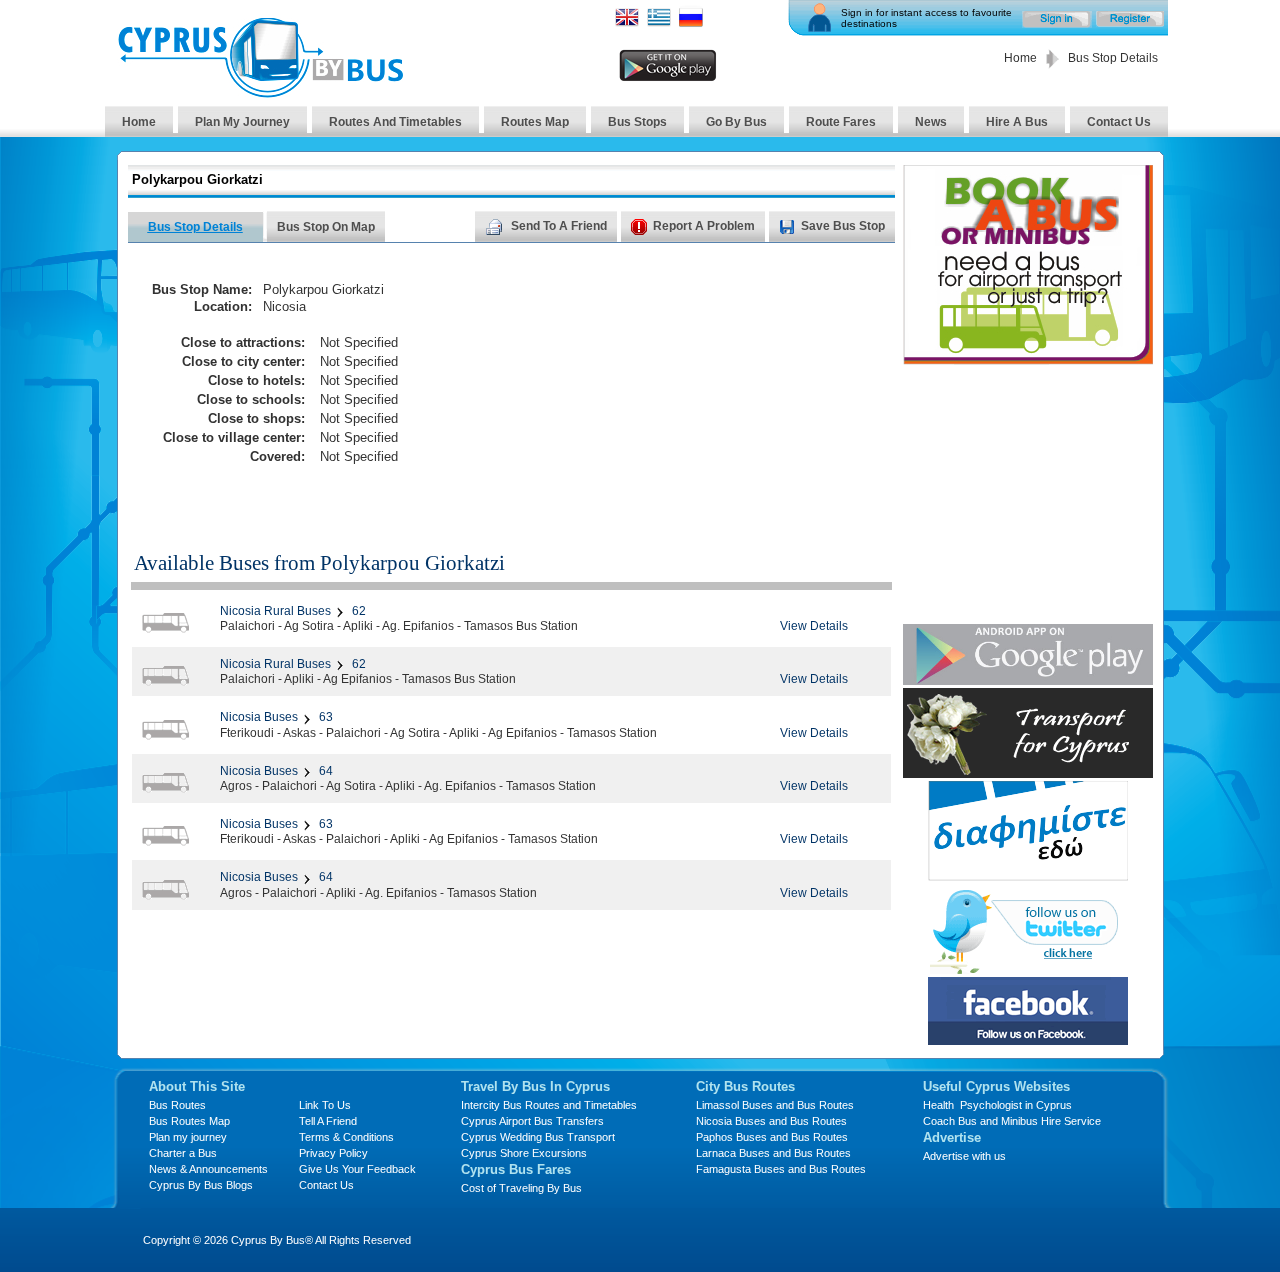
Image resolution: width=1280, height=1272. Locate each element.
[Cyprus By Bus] (260, 92)
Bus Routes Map (189, 1121)
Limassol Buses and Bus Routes (775, 1105)
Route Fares (841, 122)
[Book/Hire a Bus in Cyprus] (1028, 359)
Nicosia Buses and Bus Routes (771, 1121)
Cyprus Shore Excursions (524, 1153)
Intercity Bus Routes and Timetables (549, 1105)
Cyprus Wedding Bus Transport (538, 1137)
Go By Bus (736, 122)
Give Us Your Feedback (357, 1169)
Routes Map (535, 122)
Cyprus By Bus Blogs (201, 1185)
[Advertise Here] (1028, 875)
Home (1020, 58)
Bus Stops (637, 122)
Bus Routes (177, 1105)
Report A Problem (701, 226)
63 (324, 717)
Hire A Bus (1017, 122)
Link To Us (325, 1105)
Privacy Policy (333, 1153)
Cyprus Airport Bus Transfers (532, 1121)
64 (324, 771)
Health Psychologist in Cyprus (997, 1105)
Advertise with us (964, 1156)
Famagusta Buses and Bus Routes (781, 1169)
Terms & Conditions (346, 1137)
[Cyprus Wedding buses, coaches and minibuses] (1028, 772)
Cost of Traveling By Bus (521, 1188)
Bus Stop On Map (326, 227)
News (931, 122)
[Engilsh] (627, 23)
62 (357, 611)
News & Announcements (208, 1169)
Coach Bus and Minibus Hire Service (1012, 1121)
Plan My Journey (242, 122)
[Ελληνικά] (659, 23)
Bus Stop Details (195, 227)
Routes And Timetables (395, 122)
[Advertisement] (703, 386)
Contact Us (1119, 122)
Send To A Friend (556, 226)
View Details (814, 626)
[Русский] (691, 23)
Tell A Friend (328, 1121)
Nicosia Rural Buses (275, 611)
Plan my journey (188, 1137)
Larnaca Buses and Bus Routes (773, 1153)
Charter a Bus (183, 1153)
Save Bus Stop (843, 226)
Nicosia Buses (259, 717)
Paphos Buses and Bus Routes (772, 1137)
